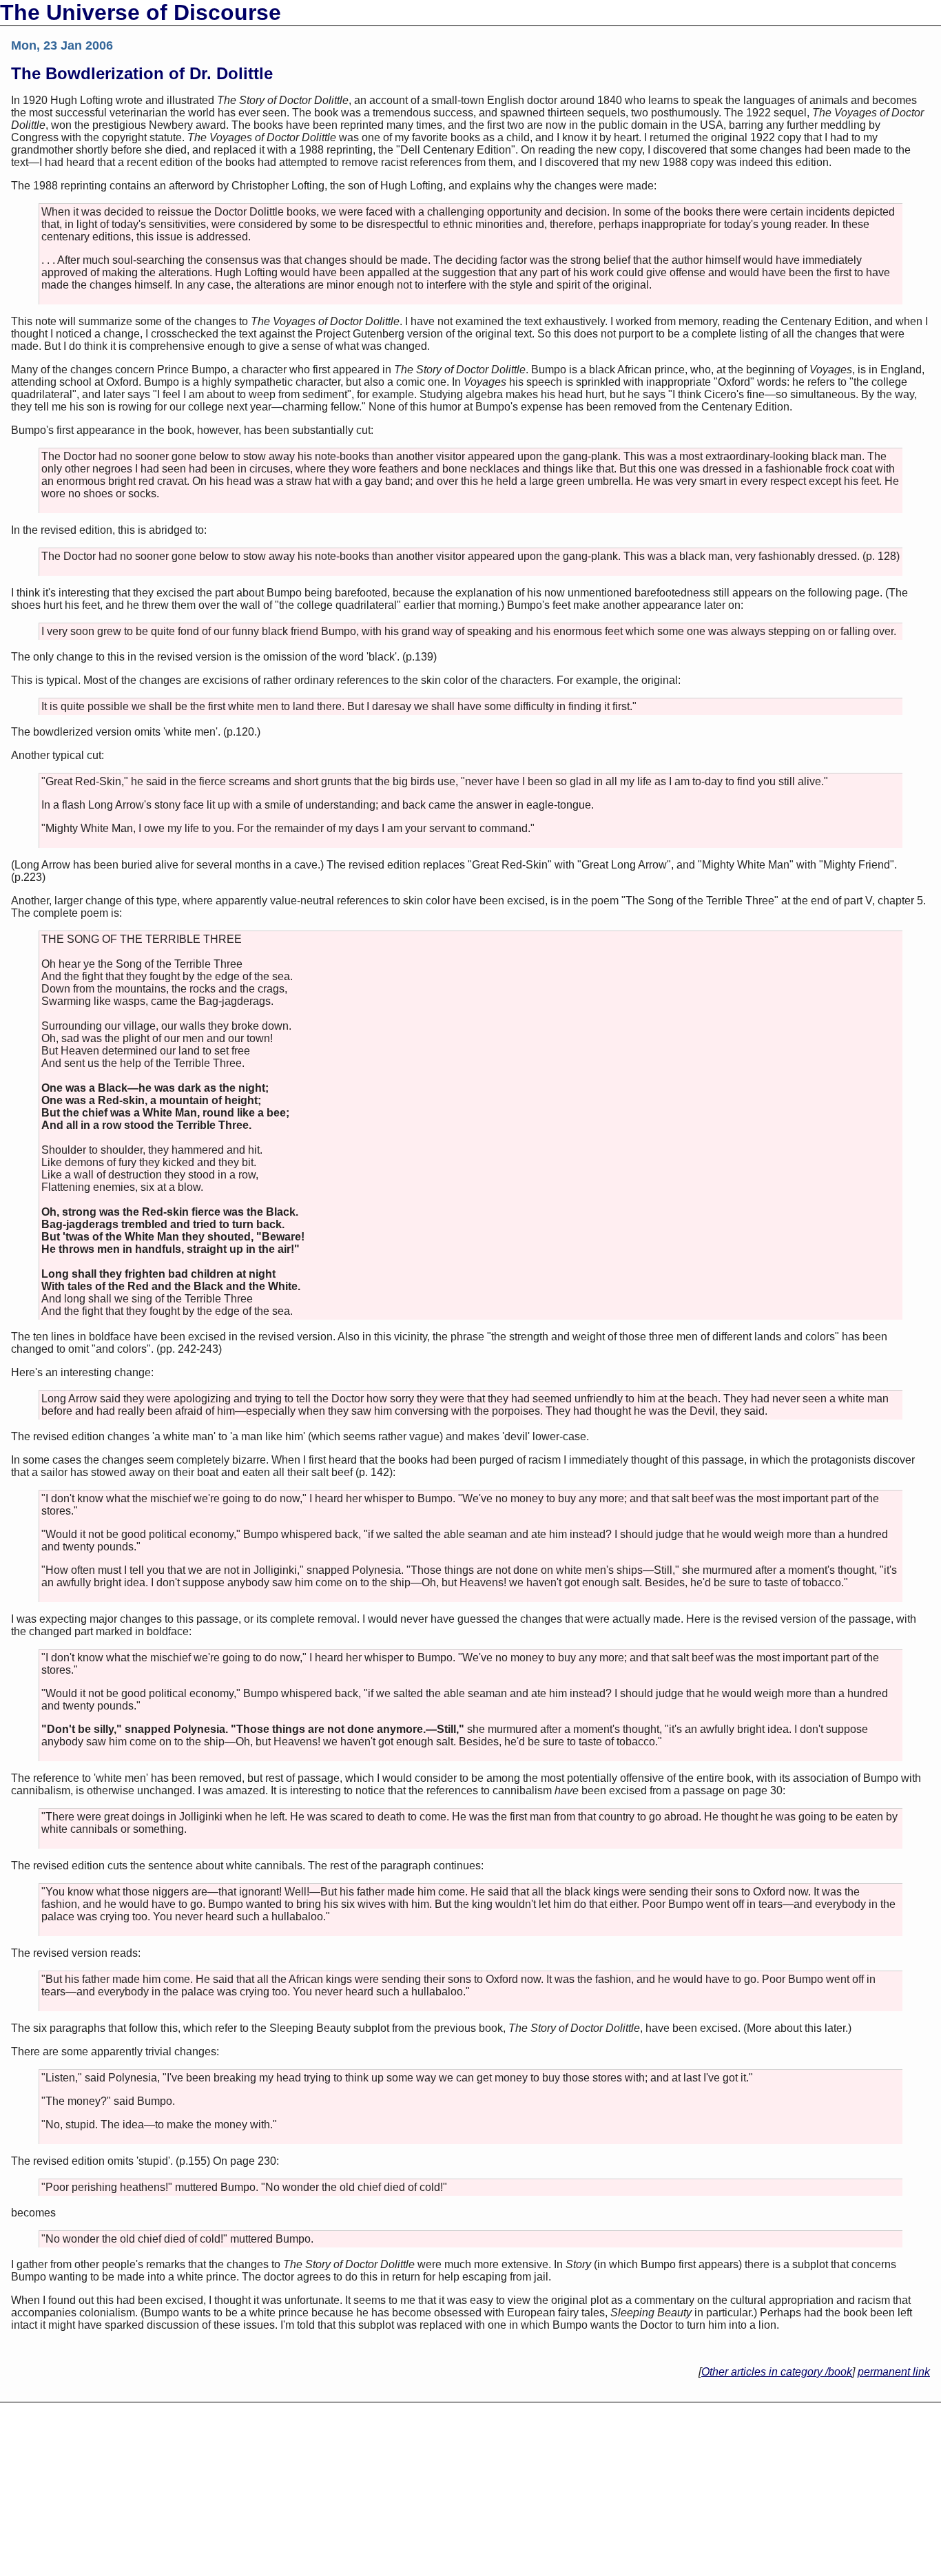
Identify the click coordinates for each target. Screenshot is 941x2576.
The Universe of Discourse (141, 12)
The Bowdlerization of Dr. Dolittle (142, 73)
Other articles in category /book (777, 2372)
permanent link (894, 2372)
